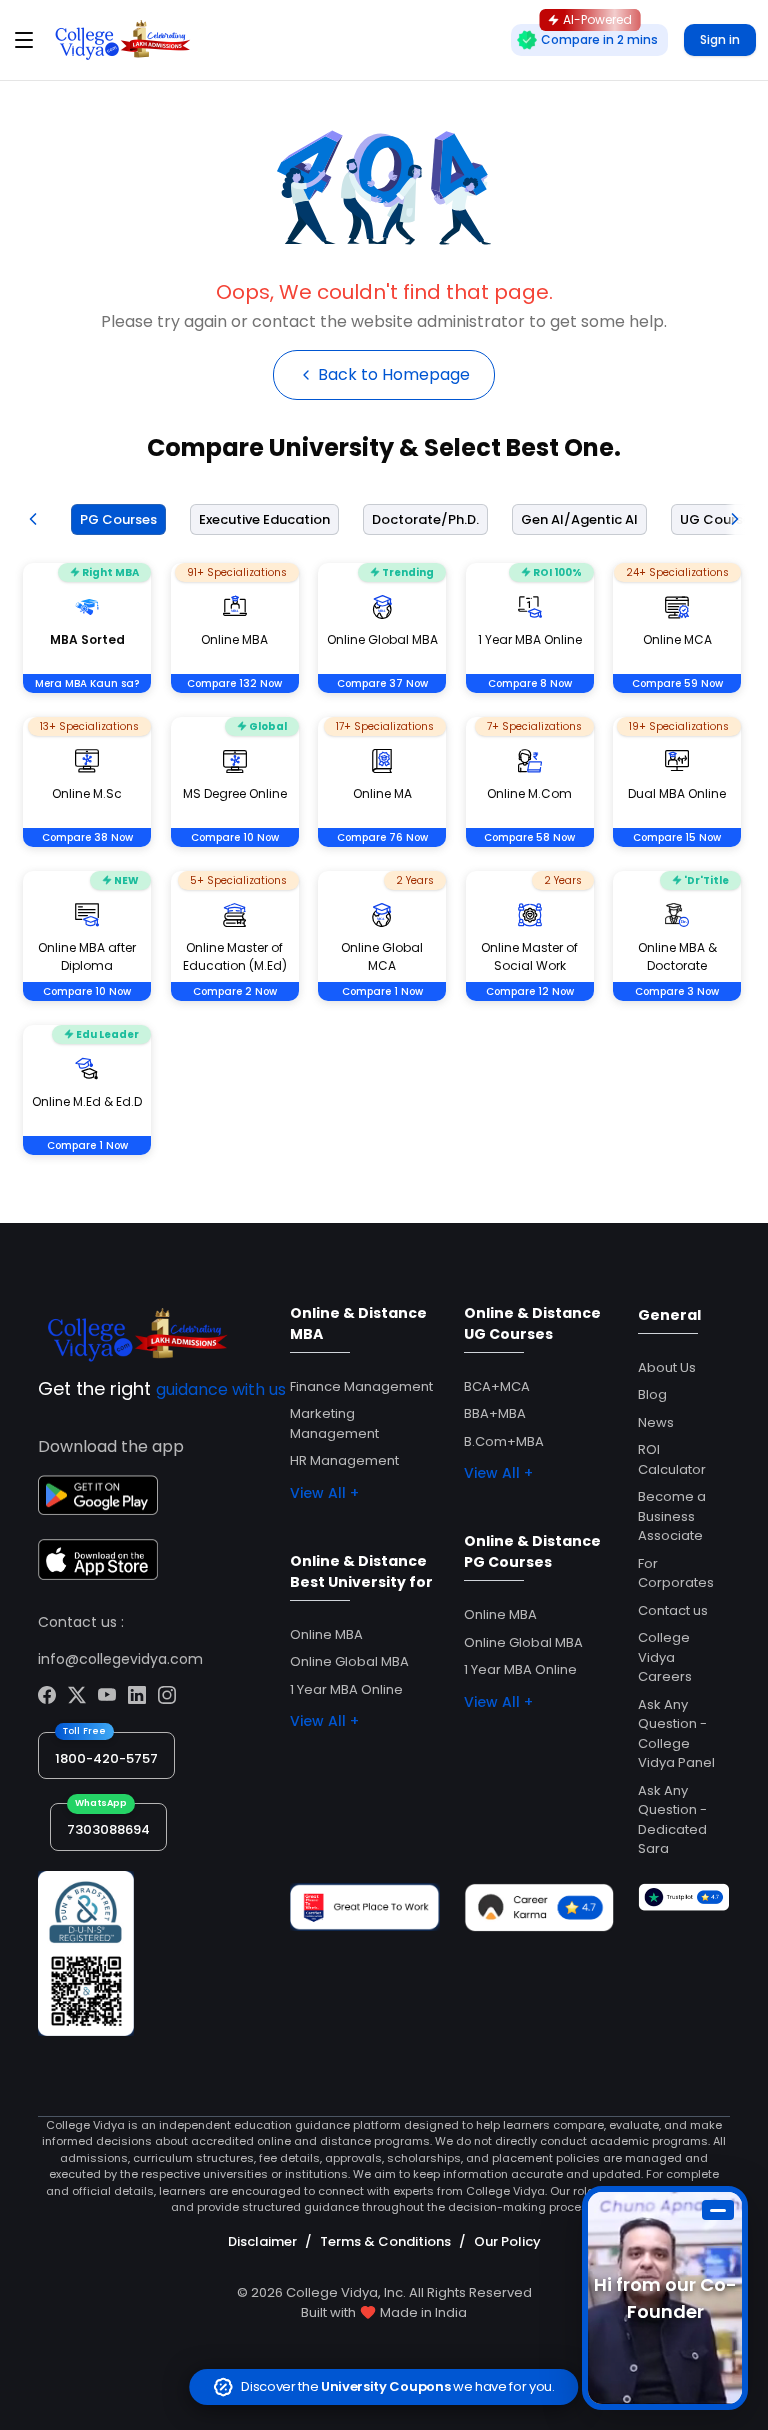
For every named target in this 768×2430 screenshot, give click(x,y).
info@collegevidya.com (120, 1659)
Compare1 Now (382, 991)
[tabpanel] (384, 885)
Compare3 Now (677, 991)
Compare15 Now (677, 837)
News (656, 1422)
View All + (324, 1493)
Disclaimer (262, 2241)
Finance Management (361, 1386)
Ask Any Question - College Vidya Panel (676, 1734)
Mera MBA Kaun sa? (87, 683)
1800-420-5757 (106, 1758)
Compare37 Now (382, 683)
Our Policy (507, 2241)
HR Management (344, 1460)
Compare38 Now (87, 837)
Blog (652, 1394)
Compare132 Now (234, 683)
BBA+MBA (495, 1413)
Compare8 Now (530, 683)
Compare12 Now (530, 991)
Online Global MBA (349, 1661)
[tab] (114, 519)
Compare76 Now (382, 837)
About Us (667, 1367)
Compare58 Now (529, 837)
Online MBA (326, 1634)
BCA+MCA (497, 1386)
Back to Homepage (394, 374)
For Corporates (676, 1573)
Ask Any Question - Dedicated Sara (672, 1820)
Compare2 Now (235, 991)
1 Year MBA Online (346, 1689)
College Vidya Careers (665, 1657)
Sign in (720, 39)
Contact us (673, 1610)
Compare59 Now (677, 683)
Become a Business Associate (672, 1516)
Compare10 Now (235, 837)
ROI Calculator (672, 1459)
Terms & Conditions (385, 2241)
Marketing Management (334, 1423)
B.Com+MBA (504, 1441)
